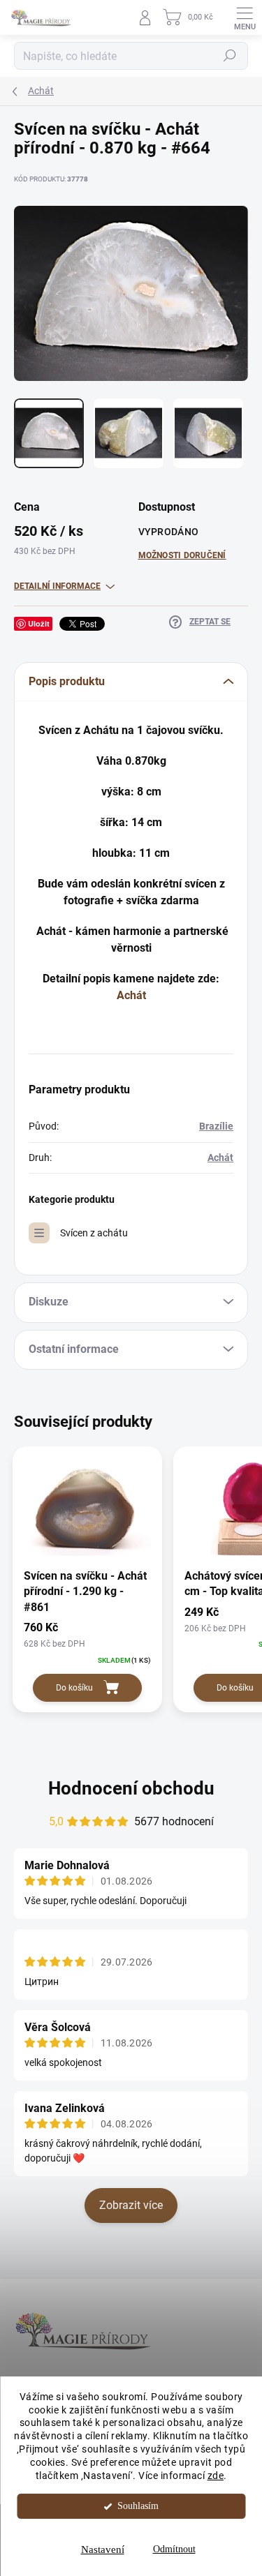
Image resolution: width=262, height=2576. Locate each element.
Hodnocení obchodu (131, 1788)
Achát (131, 995)
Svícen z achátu (94, 1233)
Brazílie (216, 1126)
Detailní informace (57, 586)
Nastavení (103, 2549)
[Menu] (245, 17)
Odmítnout (174, 2549)
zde (216, 2476)
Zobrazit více (131, 2205)
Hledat (230, 56)
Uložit (39, 623)
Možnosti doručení (182, 555)
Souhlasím (138, 2506)
